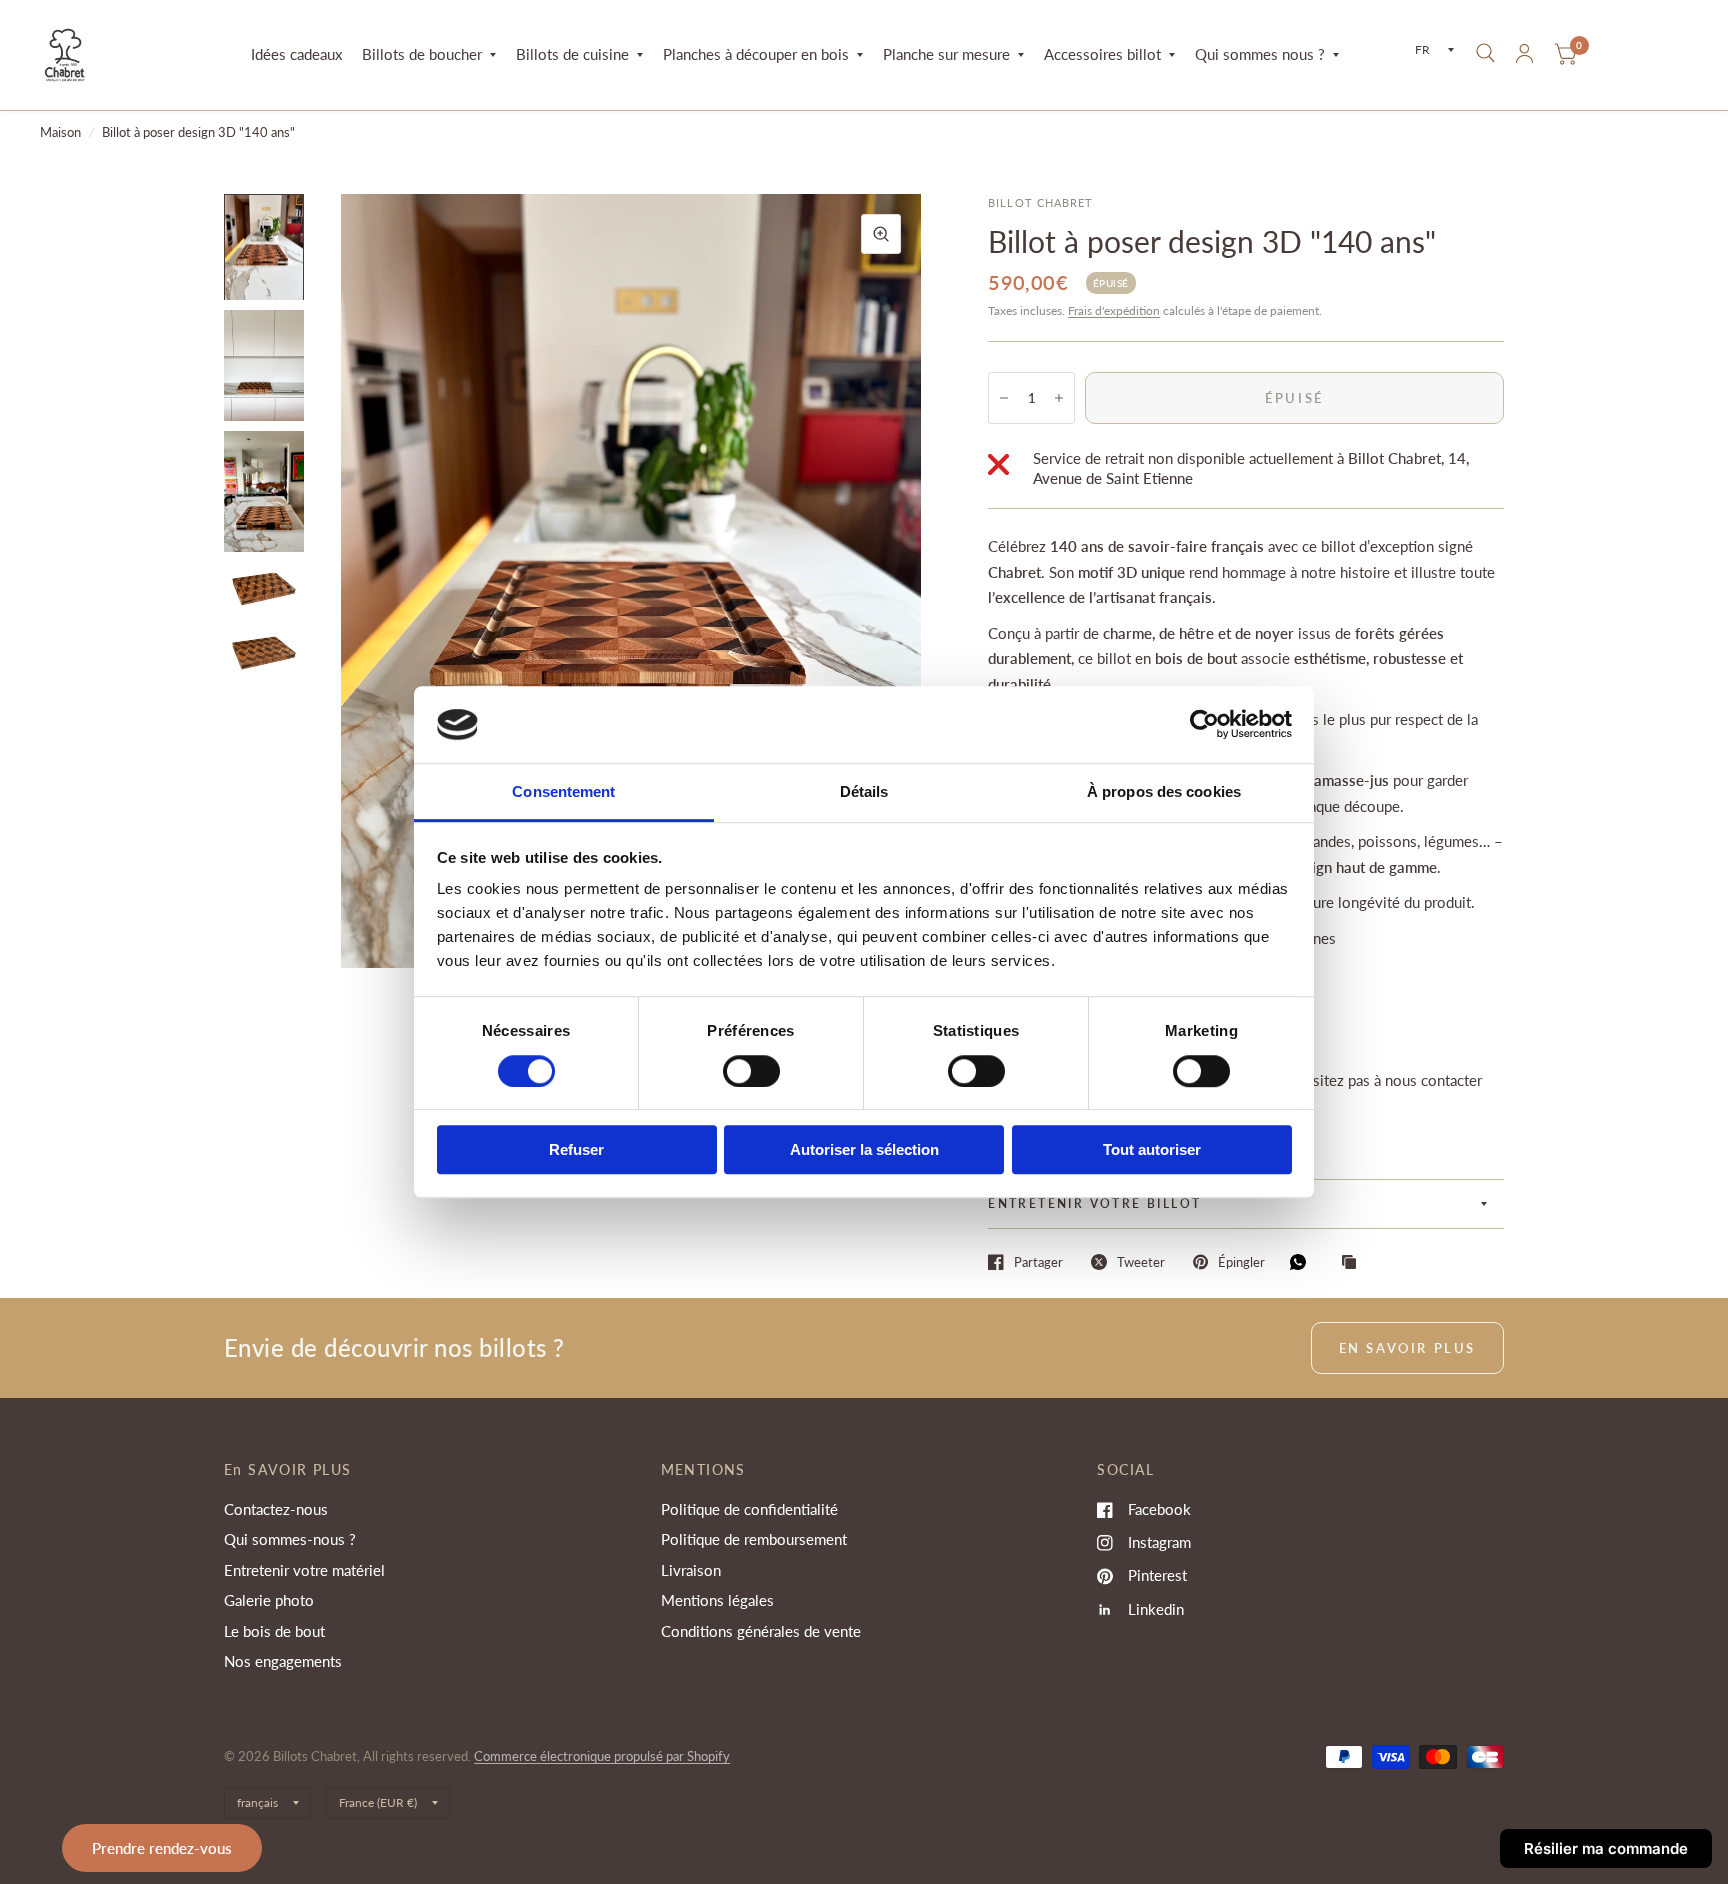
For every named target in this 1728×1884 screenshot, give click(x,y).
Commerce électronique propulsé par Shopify (602, 1756)
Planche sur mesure (946, 54)
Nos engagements (283, 1661)
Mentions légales (717, 1600)
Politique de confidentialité (749, 1509)
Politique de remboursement (754, 1539)
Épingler (1241, 1262)
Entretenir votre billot (1094, 1203)
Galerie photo (269, 1600)
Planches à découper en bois (756, 54)
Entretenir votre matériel (304, 1570)
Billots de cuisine (572, 54)
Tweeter (1141, 1262)
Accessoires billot (1102, 54)
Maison (60, 132)
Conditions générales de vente (761, 1631)
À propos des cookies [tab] (1164, 791)
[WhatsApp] (1303, 1262)
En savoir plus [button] (1407, 1348)
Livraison (691, 1570)
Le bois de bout (274, 1631)
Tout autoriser (1152, 1149)
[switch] (751, 1071)
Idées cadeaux (296, 54)
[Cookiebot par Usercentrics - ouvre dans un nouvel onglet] (1204, 725)
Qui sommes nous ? (1260, 54)
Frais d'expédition (1114, 310)
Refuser (576, 1149)
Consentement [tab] (563, 791)
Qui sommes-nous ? (290, 1539)
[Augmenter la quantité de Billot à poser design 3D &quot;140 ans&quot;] (1059, 398)
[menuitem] (296, 55)
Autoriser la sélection (864, 1149)
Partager (1038, 1262)
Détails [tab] (864, 791)
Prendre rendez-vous (162, 1848)
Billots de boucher (422, 54)
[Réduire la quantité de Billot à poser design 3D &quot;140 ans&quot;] (1004, 398)
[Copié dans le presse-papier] (1354, 1263)
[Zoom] (881, 234)
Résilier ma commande (1606, 1848)
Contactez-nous (276, 1509)
